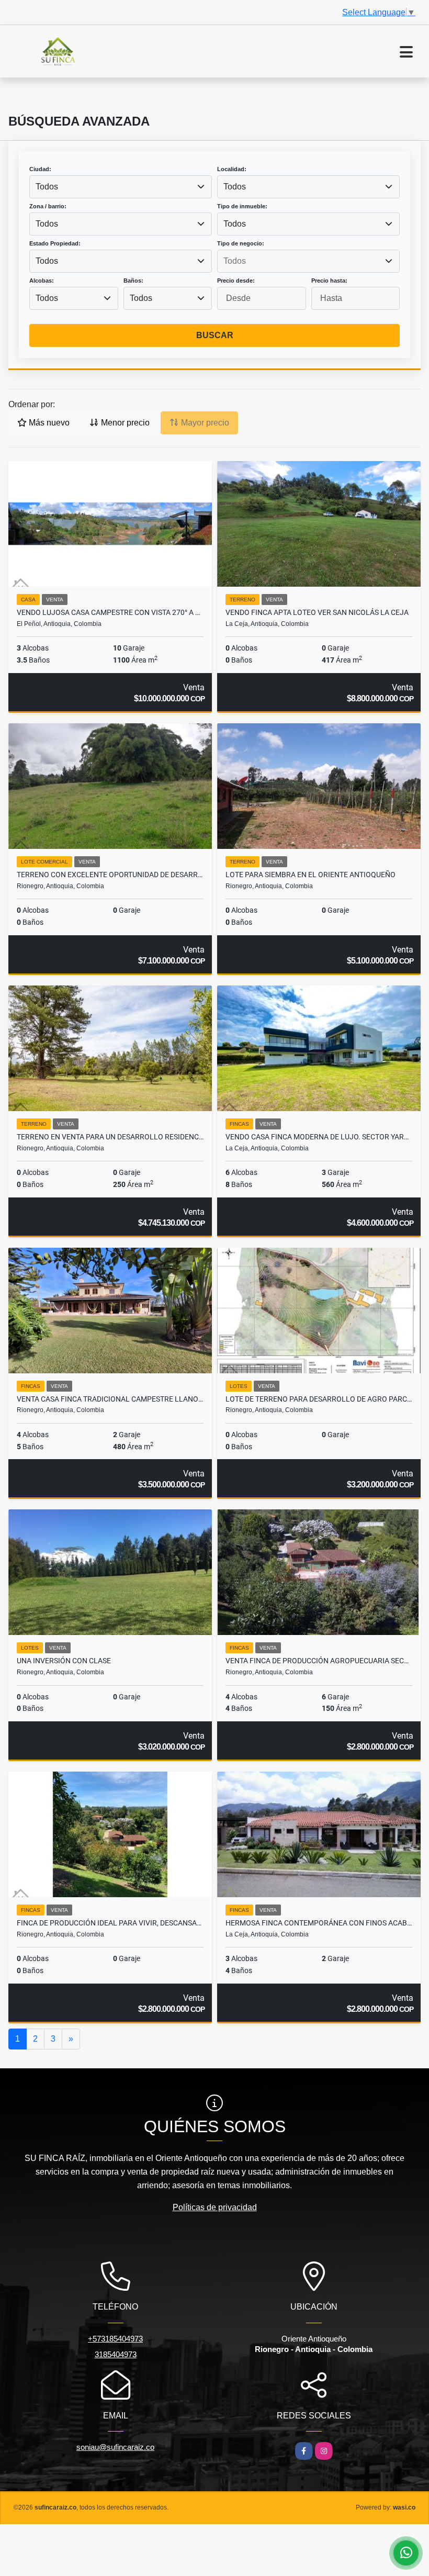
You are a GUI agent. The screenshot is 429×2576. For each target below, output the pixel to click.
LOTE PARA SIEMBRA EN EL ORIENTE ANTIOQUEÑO (311, 875)
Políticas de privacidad (215, 2207)
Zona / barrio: (48, 206)
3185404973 (116, 2354)
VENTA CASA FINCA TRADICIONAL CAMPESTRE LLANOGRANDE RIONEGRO (110, 1399)
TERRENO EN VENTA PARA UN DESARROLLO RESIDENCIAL (110, 1137)
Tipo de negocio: (241, 243)
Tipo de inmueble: (242, 206)
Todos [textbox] (47, 187)
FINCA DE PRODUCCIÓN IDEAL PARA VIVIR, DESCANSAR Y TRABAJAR (110, 1923)
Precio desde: (236, 281)
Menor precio (124, 423)
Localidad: (232, 169)
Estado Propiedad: (55, 243)
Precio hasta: (329, 281)
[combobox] (121, 187)
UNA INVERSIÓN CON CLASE (64, 1661)
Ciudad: (40, 169)
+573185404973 (115, 2339)
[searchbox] (308, 261)
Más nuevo (48, 423)
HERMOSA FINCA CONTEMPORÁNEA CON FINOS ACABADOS (319, 1923)
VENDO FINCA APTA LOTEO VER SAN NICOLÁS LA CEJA (317, 612)
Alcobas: (42, 281)
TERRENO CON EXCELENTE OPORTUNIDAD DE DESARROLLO (110, 875)
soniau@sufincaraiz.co (115, 2447)
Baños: (133, 281)
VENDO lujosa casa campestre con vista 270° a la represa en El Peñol (110, 612)
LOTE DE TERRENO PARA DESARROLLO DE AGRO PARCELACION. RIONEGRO (319, 1399)
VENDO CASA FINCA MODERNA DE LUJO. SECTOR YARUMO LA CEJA (319, 1137)
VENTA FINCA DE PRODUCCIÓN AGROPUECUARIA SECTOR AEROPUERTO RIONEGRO (319, 1661)
